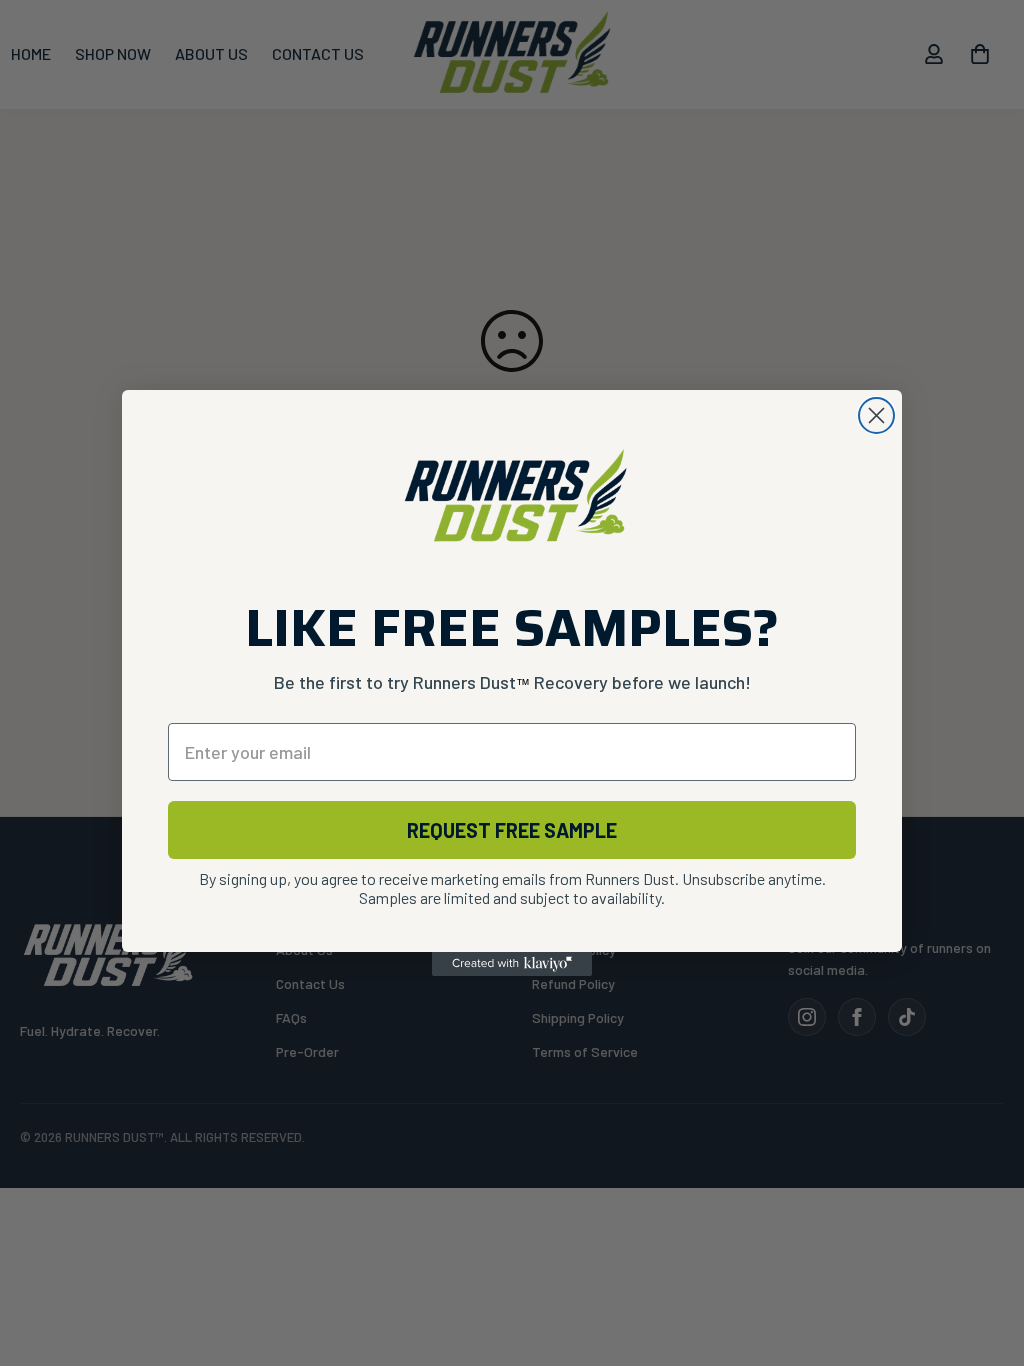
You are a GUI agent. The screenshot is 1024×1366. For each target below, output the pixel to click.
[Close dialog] (876, 415)
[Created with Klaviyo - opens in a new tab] (512, 964)
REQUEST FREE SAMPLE (512, 830)
